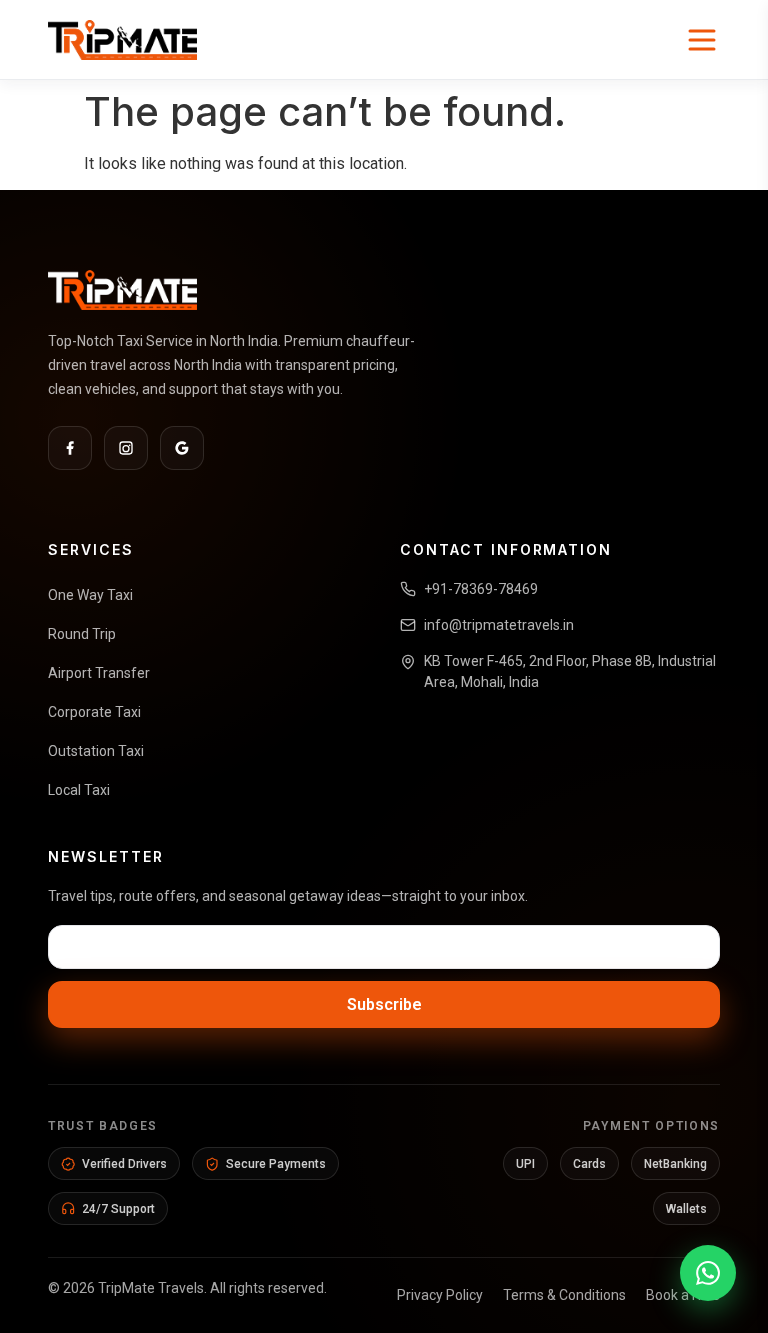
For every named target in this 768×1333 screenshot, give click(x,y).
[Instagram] (126, 448)
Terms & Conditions (564, 1295)
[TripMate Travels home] (122, 40)
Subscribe (384, 1004)
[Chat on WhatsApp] (708, 1273)
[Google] (182, 448)
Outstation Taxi (96, 751)
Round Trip (82, 634)
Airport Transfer (99, 673)
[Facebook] (70, 448)
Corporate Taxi (94, 712)
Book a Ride (683, 1295)
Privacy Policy (440, 1295)
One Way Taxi (90, 595)
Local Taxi (79, 790)
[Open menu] (702, 40)
